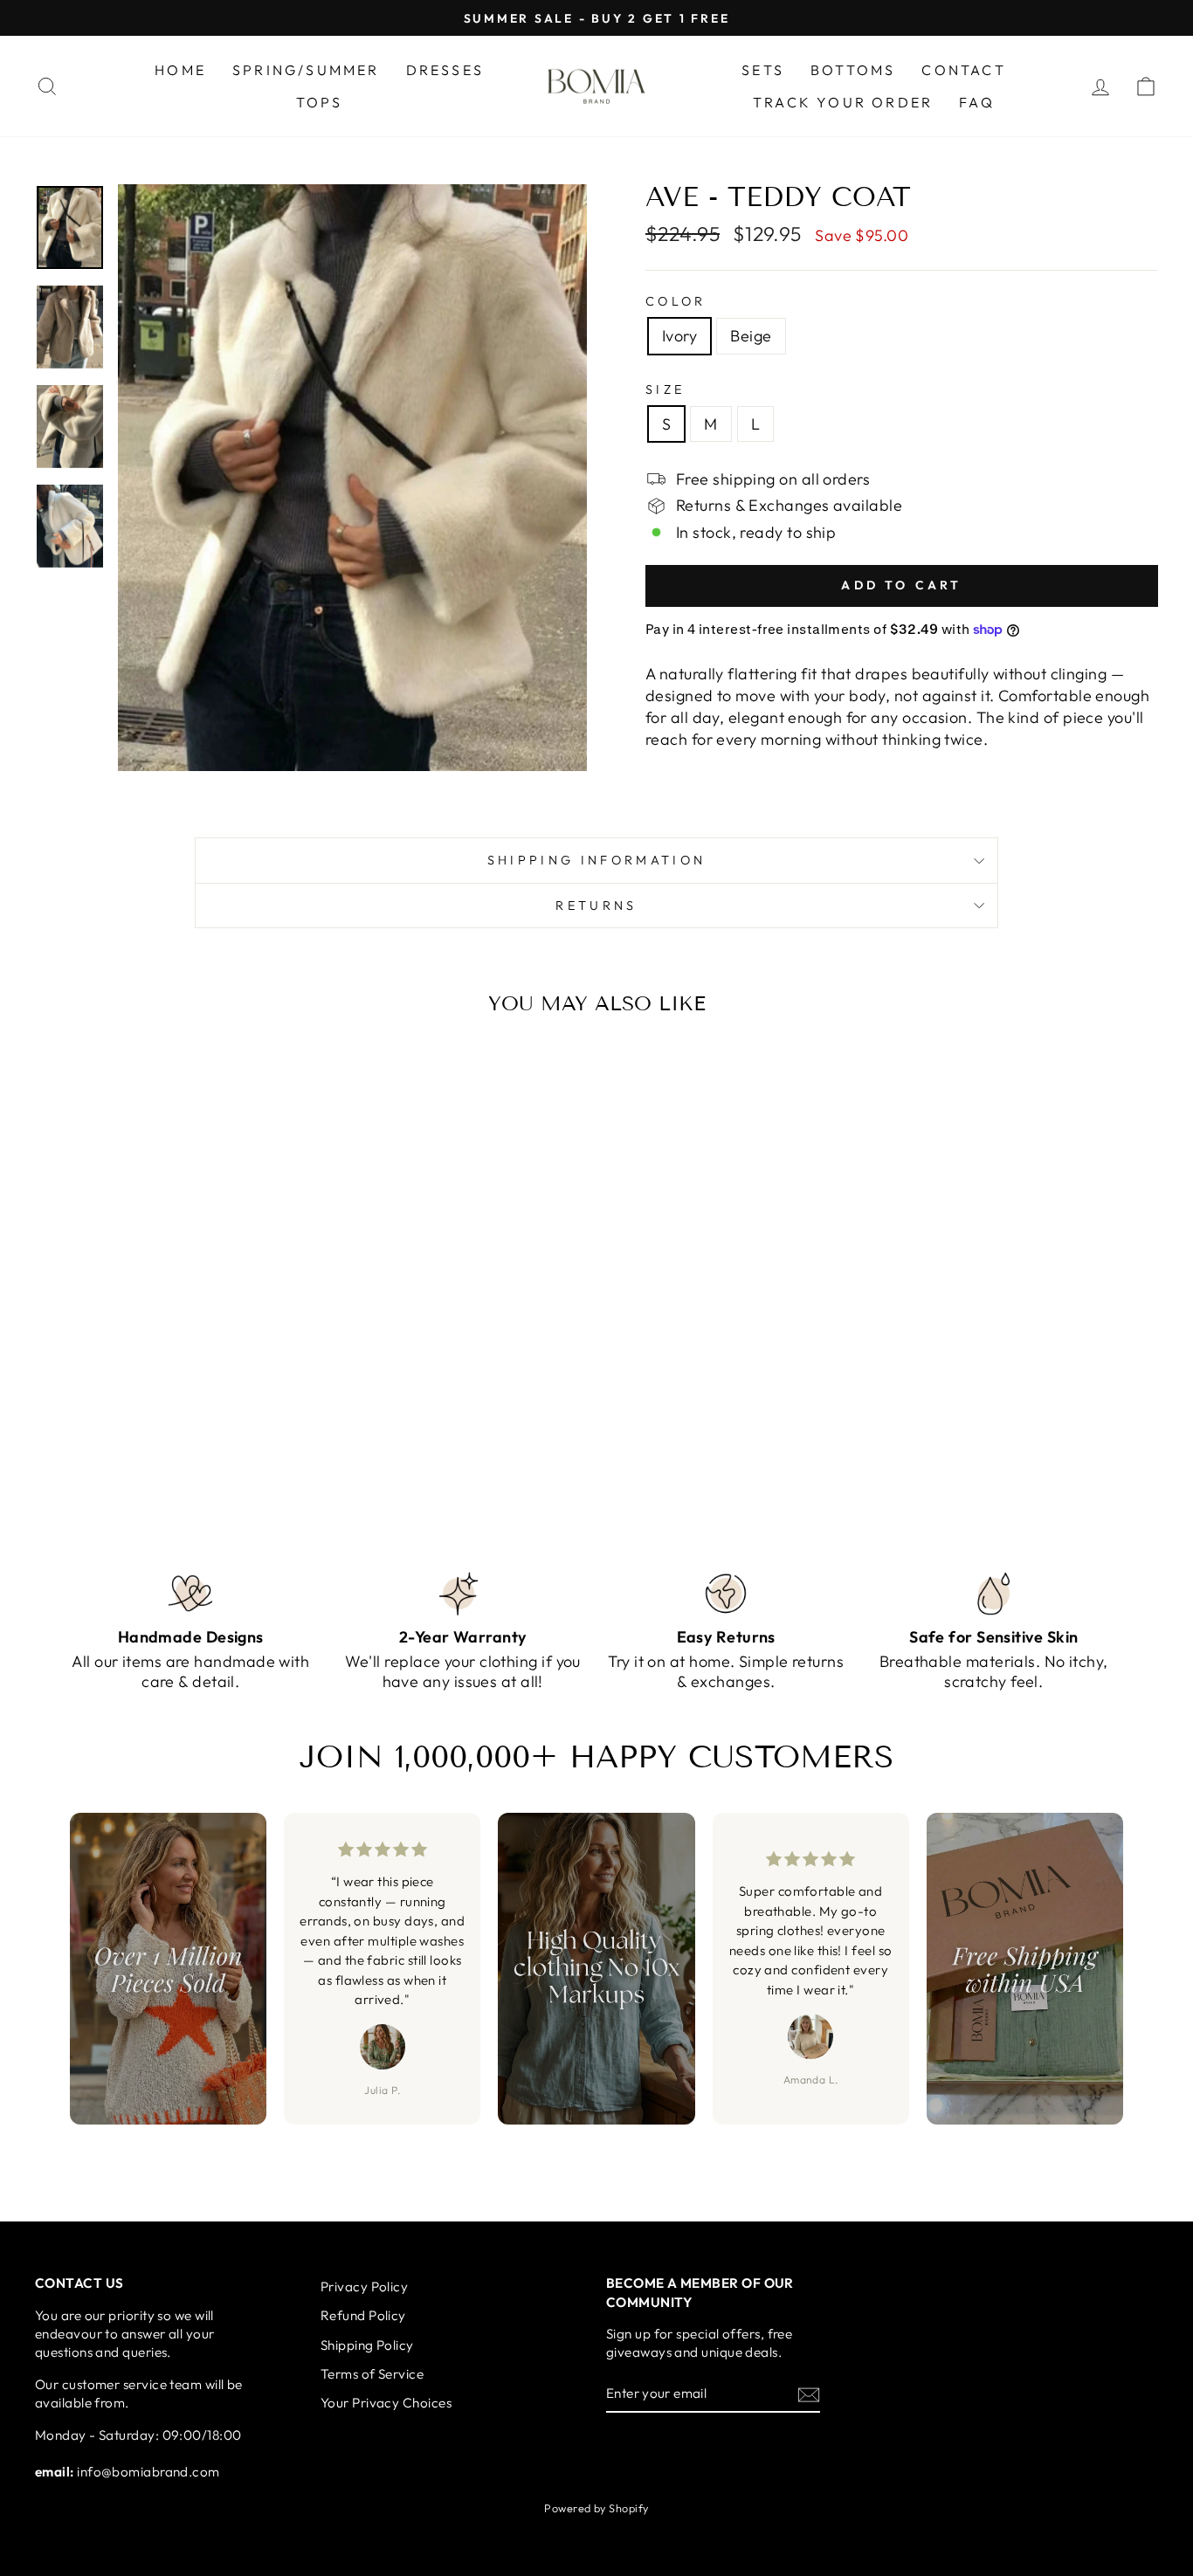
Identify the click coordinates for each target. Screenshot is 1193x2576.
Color (676, 301)
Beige (751, 336)
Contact (963, 70)
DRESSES (445, 70)
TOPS (320, 102)
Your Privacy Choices (386, 2403)
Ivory (679, 336)
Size (665, 389)
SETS (763, 70)
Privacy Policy (364, 2287)
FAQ (977, 102)
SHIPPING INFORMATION (596, 860)
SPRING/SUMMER (306, 70)
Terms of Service (372, 2374)
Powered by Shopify (596, 2508)
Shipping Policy (367, 2345)
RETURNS (596, 906)
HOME (180, 70)
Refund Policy (363, 2315)
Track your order (843, 102)
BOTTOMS (853, 70)
